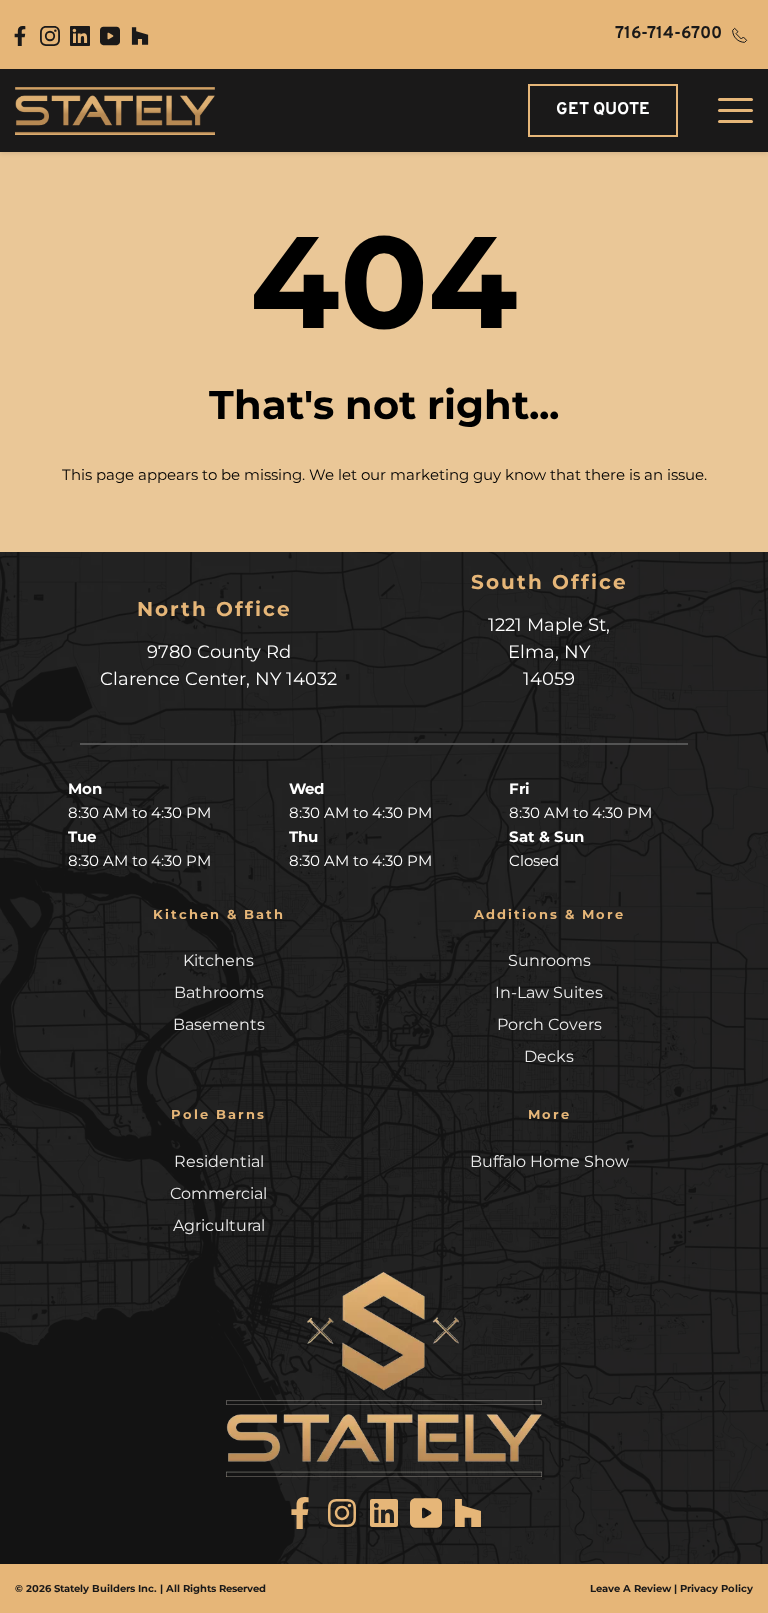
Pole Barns (218, 1114)
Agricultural (219, 1225)
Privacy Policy (716, 1588)
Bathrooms (219, 992)
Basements (219, 1024)
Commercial (218, 1193)
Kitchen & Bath (219, 914)
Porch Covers (549, 1024)
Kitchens (218, 960)
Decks (549, 1056)
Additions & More (549, 914)
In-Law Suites (549, 992)
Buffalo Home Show (549, 1161)
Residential (219, 1161)
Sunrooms (549, 960)
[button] (735, 110)
